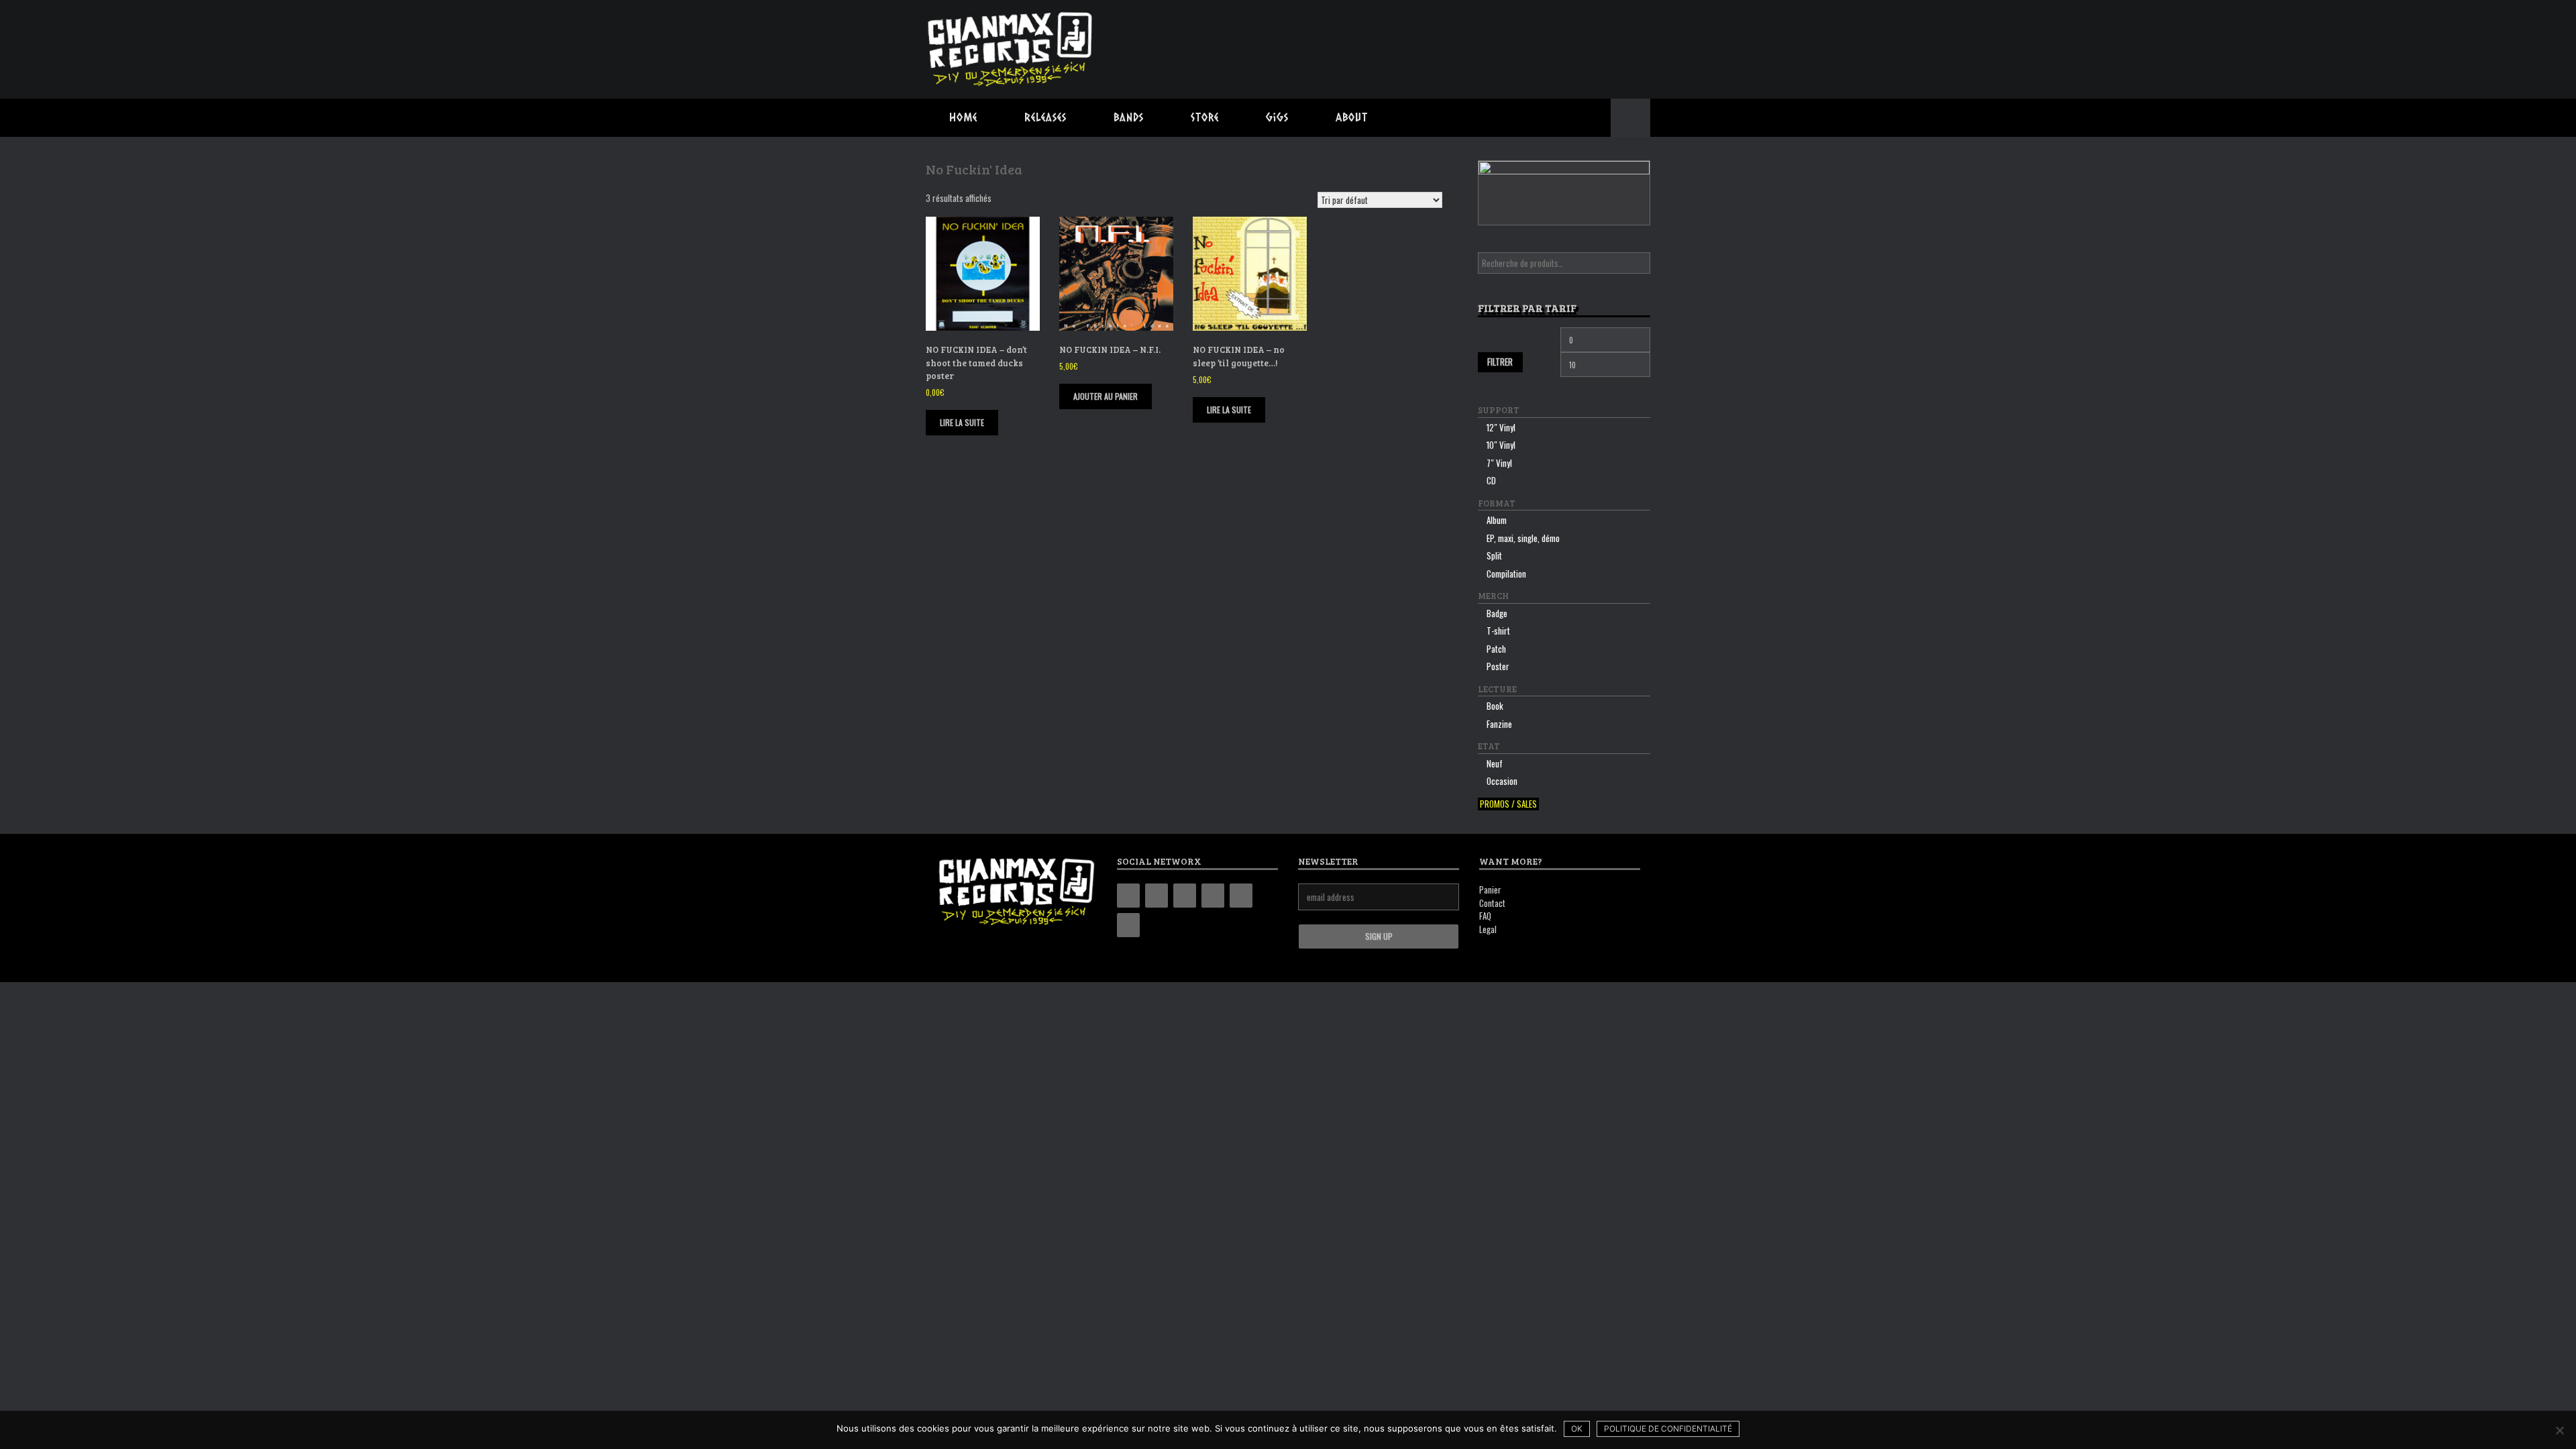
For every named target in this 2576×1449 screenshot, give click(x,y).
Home (963, 117)
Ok (1577, 1429)
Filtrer (1500, 362)
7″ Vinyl (1499, 463)
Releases (1045, 117)
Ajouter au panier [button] (1106, 396)
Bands (1129, 117)
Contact (1492, 903)
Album (1497, 520)
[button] (1630, 118)
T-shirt (1498, 631)
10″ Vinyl (1501, 445)
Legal (1488, 929)
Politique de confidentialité (1668, 1429)
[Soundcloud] (1128, 925)
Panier (1490, 890)
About (1352, 117)
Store (1205, 117)
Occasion (1502, 781)
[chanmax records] (1011, 49)
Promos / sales (1508, 804)
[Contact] (1241, 896)
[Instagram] (1185, 896)
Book (1495, 706)
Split (1494, 555)
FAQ (1485, 916)
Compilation (1506, 574)
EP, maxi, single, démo (1523, 538)
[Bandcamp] (1128, 896)
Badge (1497, 613)
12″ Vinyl (1501, 427)
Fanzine (1499, 724)
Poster (1498, 666)
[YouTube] (1213, 896)
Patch (1496, 649)
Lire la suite (962, 422)
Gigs (1277, 117)
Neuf (1495, 763)
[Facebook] (1157, 896)
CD (1491, 480)
